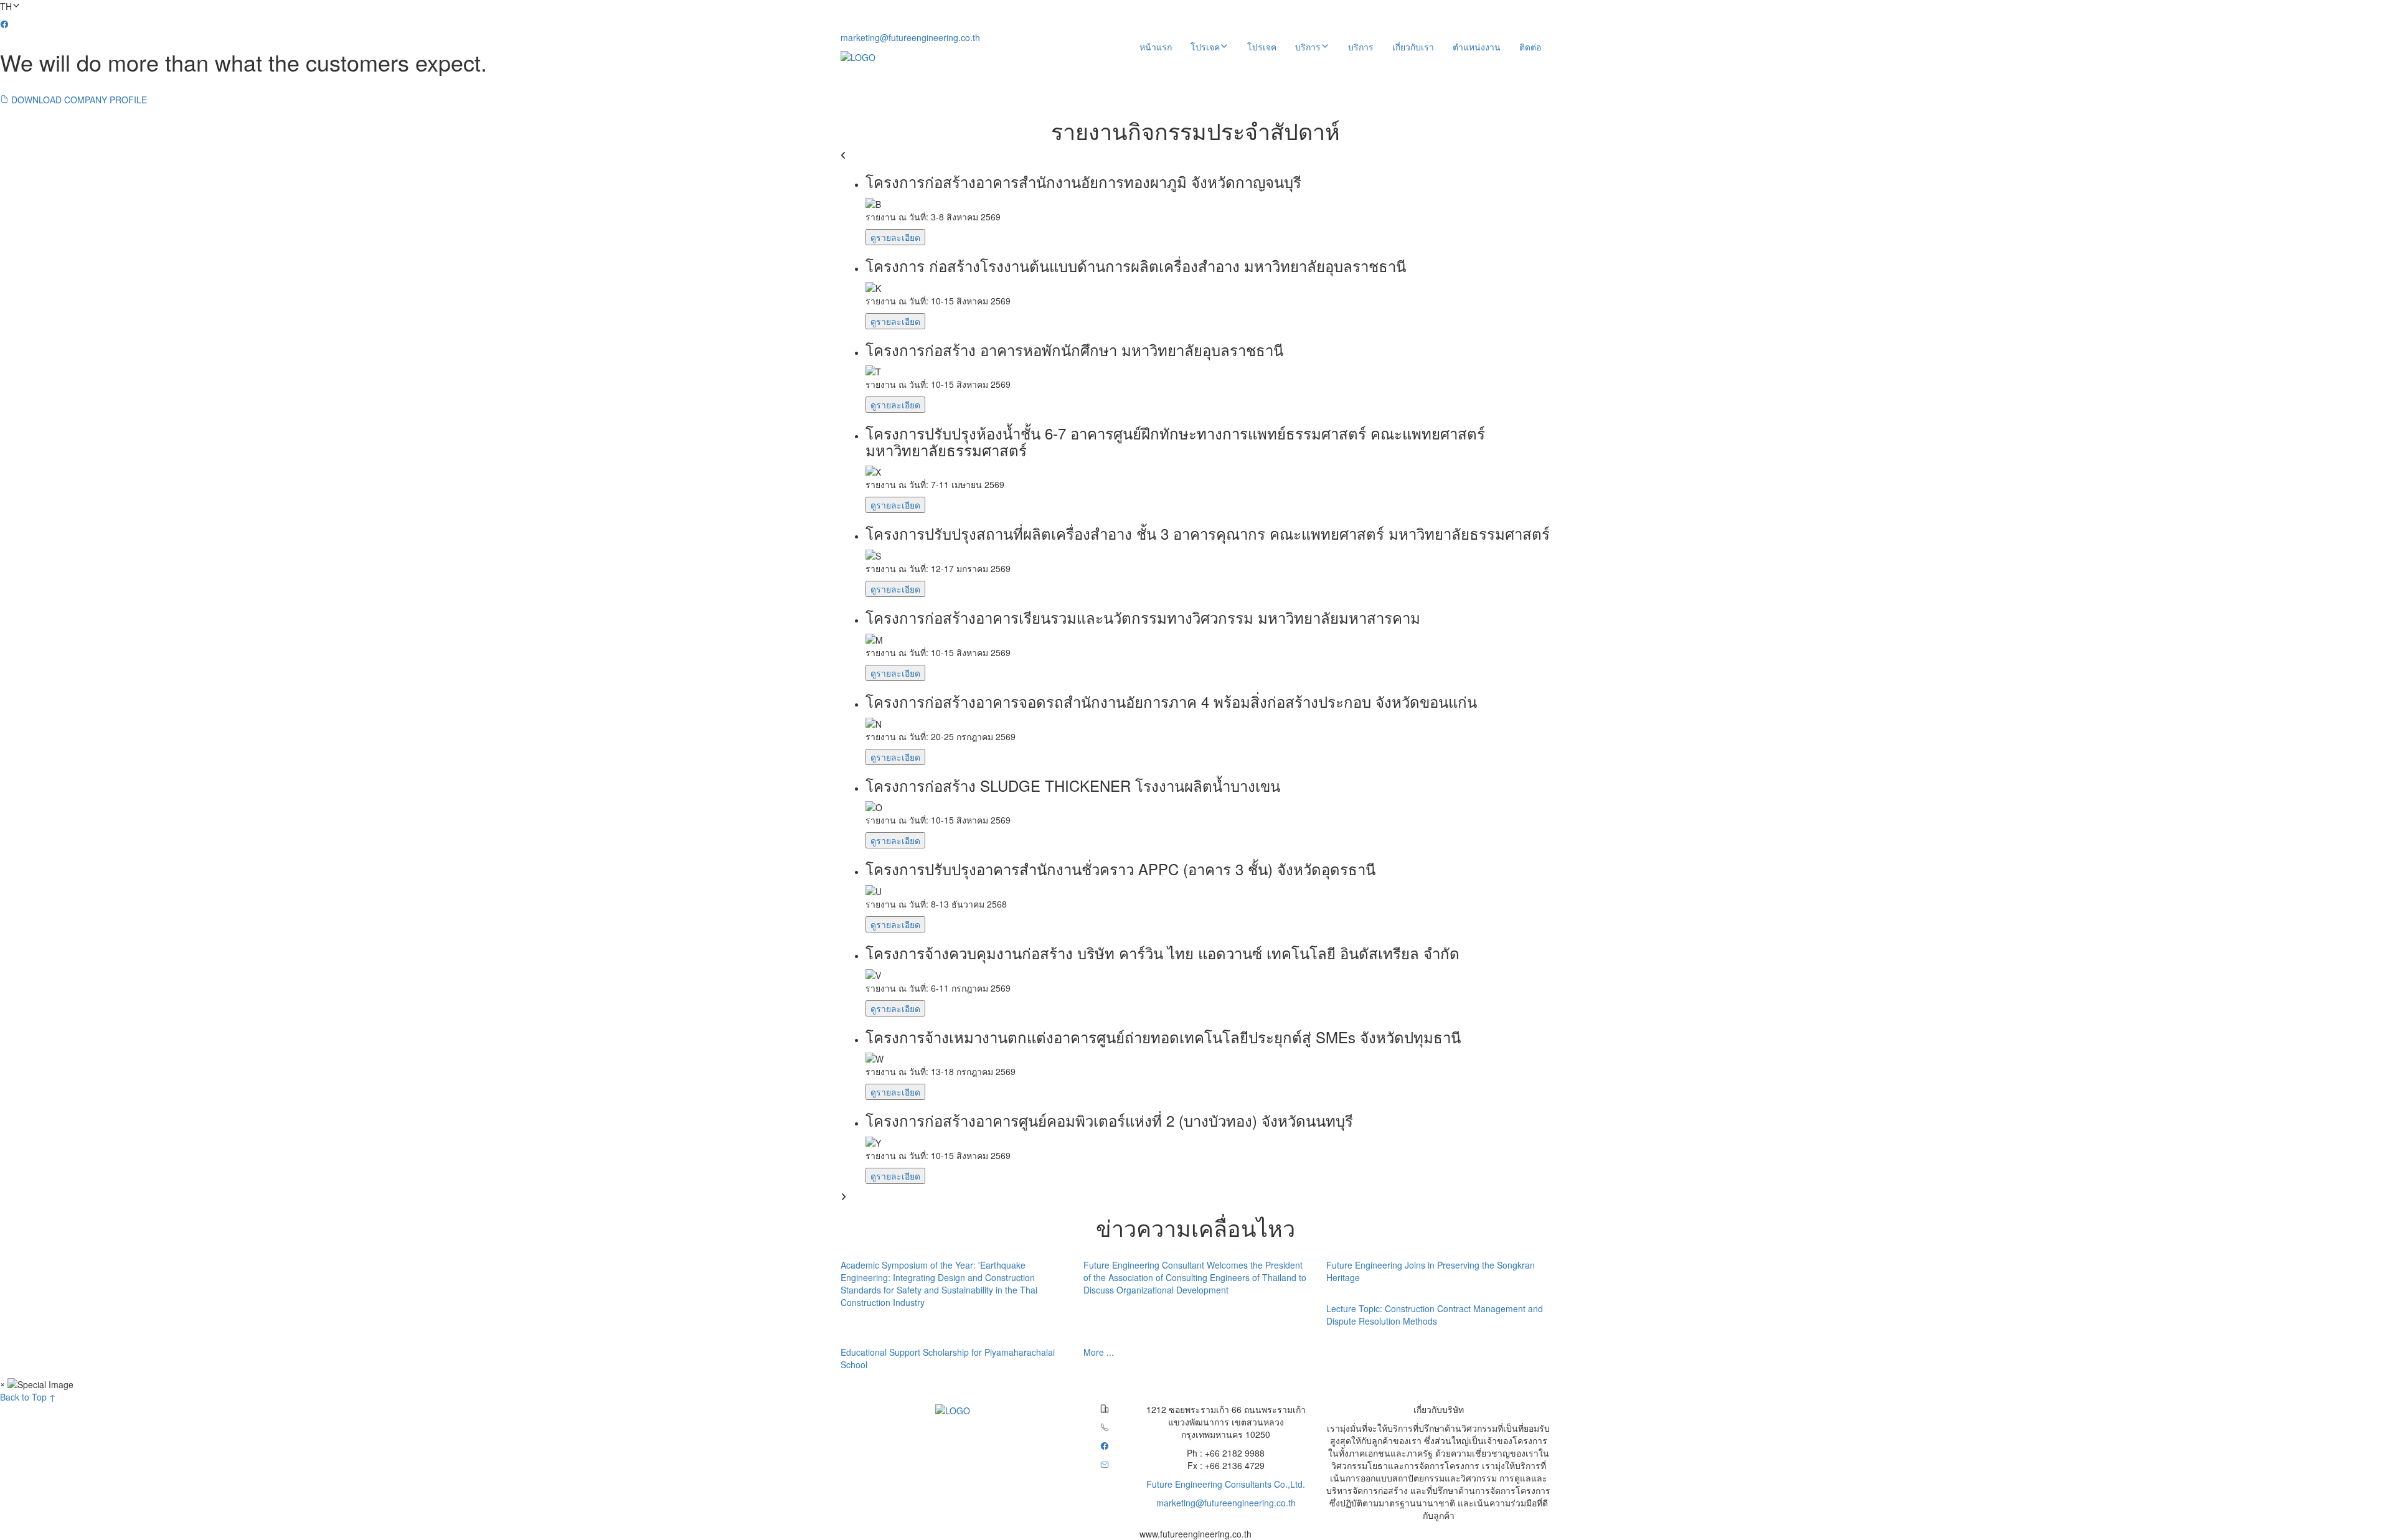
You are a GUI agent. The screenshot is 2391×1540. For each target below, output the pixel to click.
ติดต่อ (1530, 47)
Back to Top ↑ (28, 1397)
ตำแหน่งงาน (1477, 47)
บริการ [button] (1308, 47)
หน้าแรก (1156, 47)
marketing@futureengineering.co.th (910, 37)
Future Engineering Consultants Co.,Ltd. (1226, 1484)
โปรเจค (1262, 47)
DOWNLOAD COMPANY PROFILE (78, 100)
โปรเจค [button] (1205, 47)
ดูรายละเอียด (895, 237)
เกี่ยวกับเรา (1413, 47)
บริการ (1361, 47)
